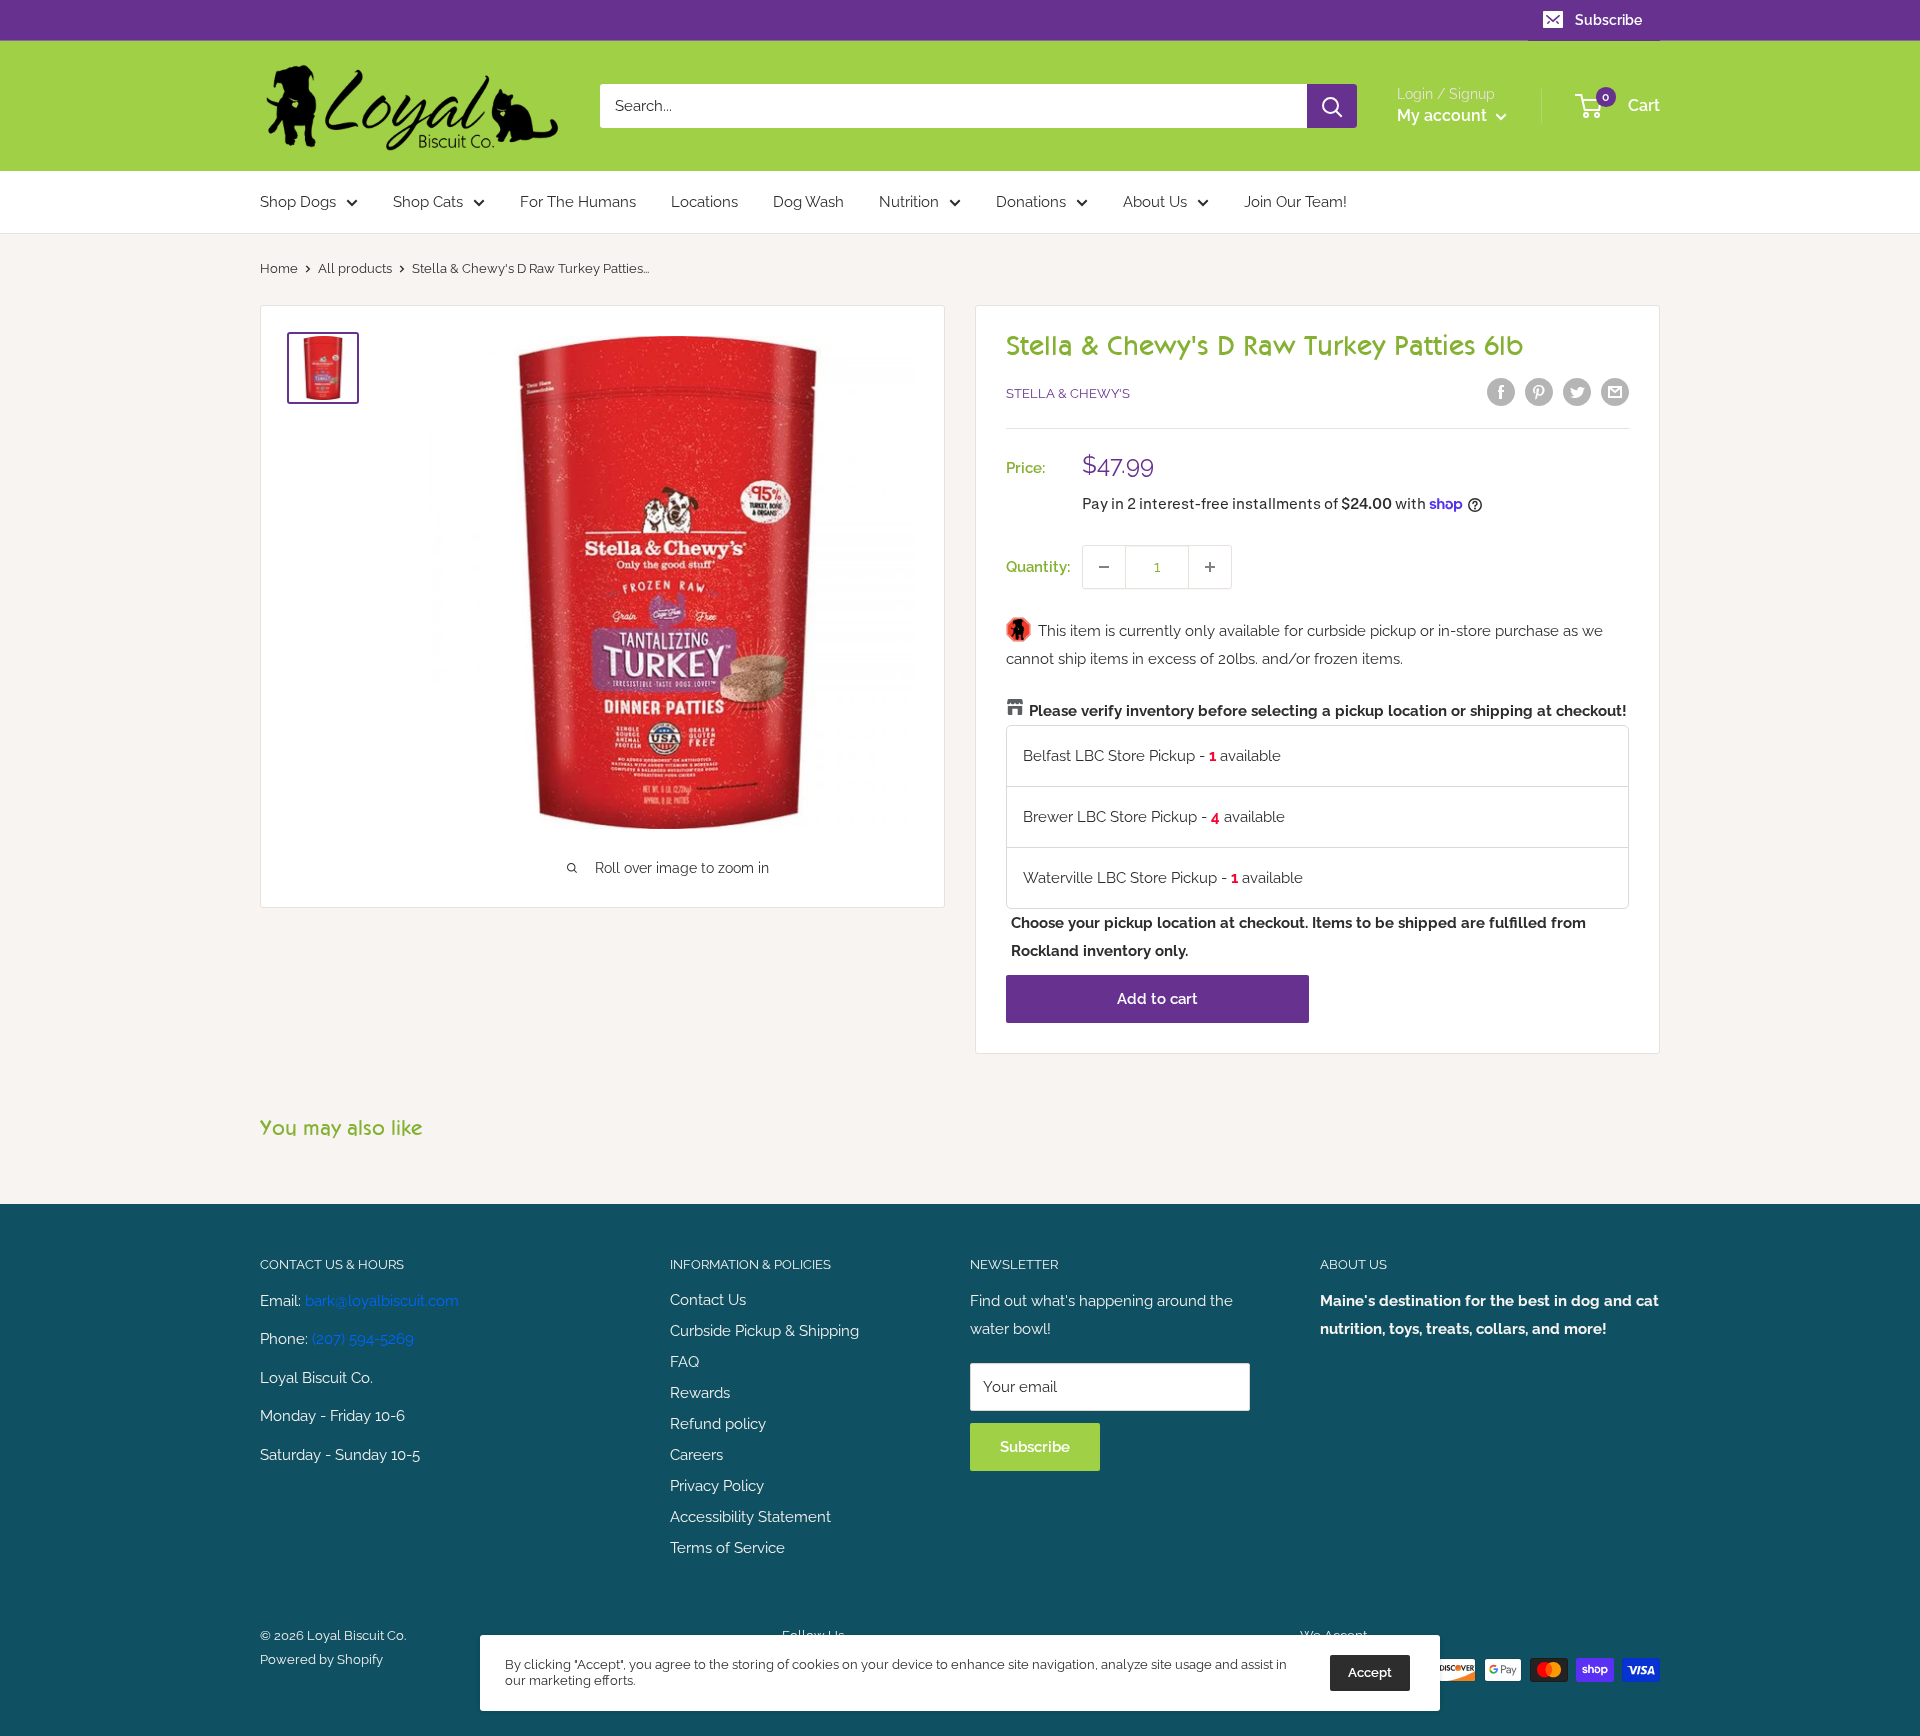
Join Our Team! (1295, 202)
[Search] (1332, 106)
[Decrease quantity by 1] (1104, 567)
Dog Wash (808, 202)
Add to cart (1157, 999)
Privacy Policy (717, 1486)
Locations (704, 202)
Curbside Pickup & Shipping (764, 1331)
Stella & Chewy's (1068, 393)
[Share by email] (1615, 391)
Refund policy (718, 1424)
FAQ (684, 1362)
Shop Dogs (298, 202)
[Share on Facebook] (1501, 391)
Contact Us (708, 1300)
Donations (1031, 202)
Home (279, 268)
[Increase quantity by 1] (1210, 567)
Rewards (700, 1393)
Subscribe (1608, 20)
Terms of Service (727, 1548)
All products (355, 268)
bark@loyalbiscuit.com (382, 1301)
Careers (696, 1455)
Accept (1370, 1672)
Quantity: (1038, 567)
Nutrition (909, 202)
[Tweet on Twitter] (1577, 391)
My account (1444, 115)
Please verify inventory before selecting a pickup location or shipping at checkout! (1328, 711)
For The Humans (578, 202)
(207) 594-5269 (363, 1339)
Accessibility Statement (750, 1517)
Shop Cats (428, 202)
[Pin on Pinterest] (1539, 391)
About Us (1155, 202)
